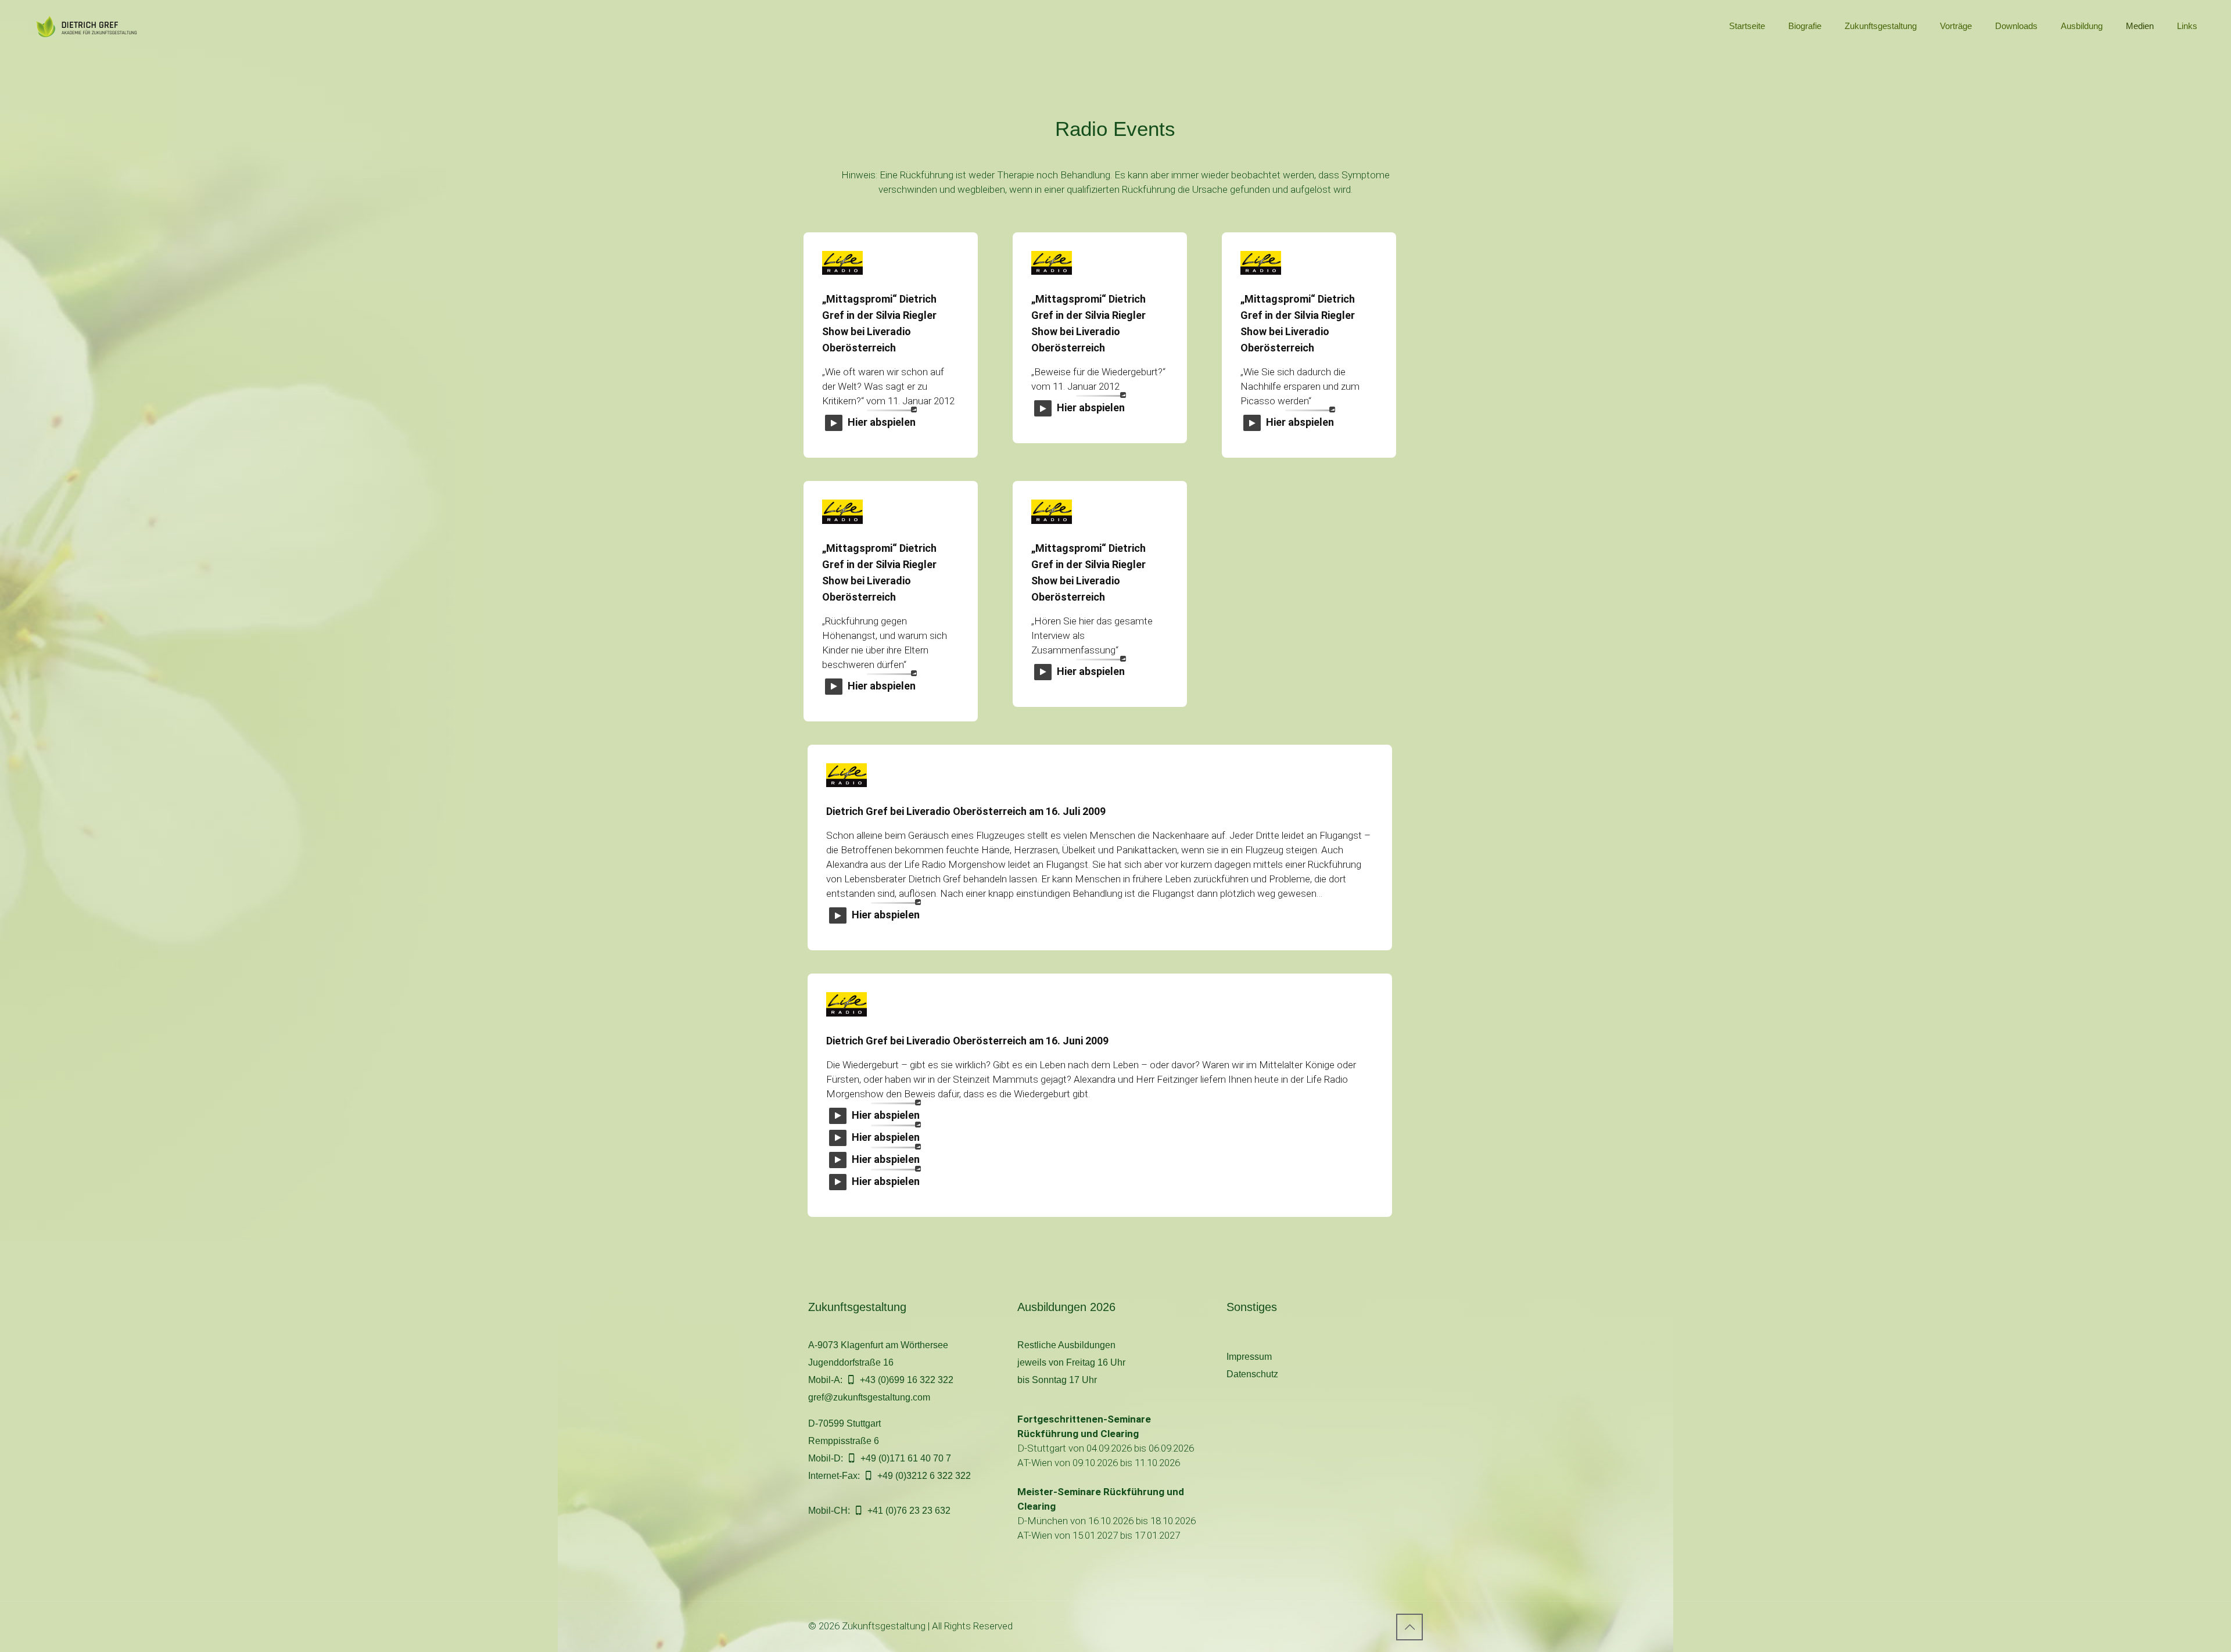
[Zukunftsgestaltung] (92, 26)
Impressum (1249, 1357)
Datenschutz (1252, 1374)
